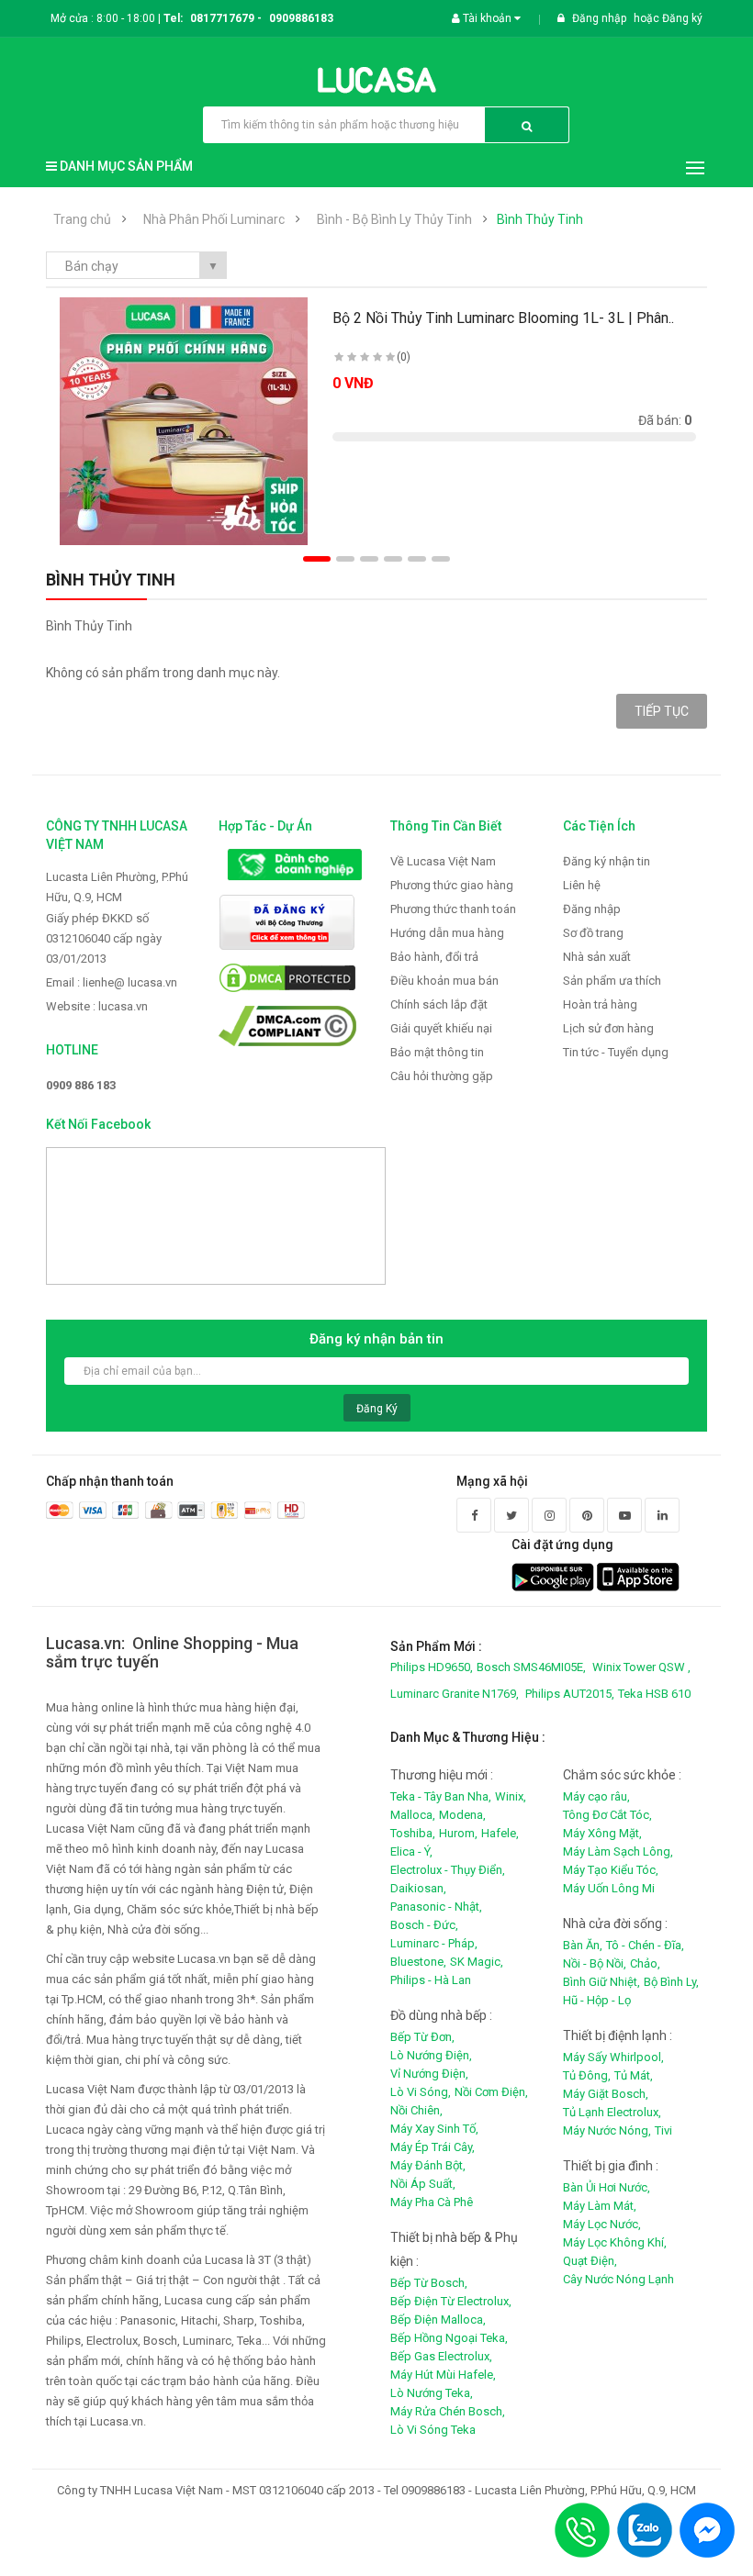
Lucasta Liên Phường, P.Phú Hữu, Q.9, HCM (117, 887)
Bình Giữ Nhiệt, (601, 1982)
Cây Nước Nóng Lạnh (618, 2279)
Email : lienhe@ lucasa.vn (112, 982)
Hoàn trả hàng (600, 1004)
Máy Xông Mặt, (602, 1833)
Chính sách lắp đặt (439, 1004)
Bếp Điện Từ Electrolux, (451, 2301)
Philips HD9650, (432, 1667)
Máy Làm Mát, (600, 2206)
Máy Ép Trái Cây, (433, 2147)
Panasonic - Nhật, (436, 1907)
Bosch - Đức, (424, 1925)
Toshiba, (413, 1833)
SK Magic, (477, 1962)
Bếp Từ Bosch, (429, 2283)
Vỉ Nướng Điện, (429, 2074)
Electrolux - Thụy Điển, (448, 1870)
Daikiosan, (418, 1888)
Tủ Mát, (634, 2075)
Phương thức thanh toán (453, 909)
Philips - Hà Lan (431, 1980)
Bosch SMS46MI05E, (531, 1667)
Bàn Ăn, (583, 1945)
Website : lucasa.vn (97, 1006)
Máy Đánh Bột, (428, 2165)
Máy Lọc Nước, (602, 2224)
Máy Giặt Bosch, (606, 2094)
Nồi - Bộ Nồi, (595, 1963)
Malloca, (413, 1815)
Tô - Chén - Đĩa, (645, 1945)
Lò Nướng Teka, (432, 2393)
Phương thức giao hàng (452, 885)
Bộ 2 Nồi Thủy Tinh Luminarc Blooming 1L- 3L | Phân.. (503, 318)
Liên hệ (582, 885)
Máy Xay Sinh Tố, (434, 2129)
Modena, (462, 1815)
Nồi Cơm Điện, (491, 2092)
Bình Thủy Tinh (540, 219)
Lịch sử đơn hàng (608, 1028)
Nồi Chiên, (416, 2110)
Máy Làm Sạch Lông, (618, 1851)
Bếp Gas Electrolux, (441, 2356)
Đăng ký (682, 18)
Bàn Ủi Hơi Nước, (607, 2187)
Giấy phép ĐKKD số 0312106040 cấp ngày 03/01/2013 (104, 938)
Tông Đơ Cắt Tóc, (607, 1815)
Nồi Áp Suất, (423, 2184)
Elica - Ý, (411, 1851)
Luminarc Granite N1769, (455, 1694)
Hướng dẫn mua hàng (447, 933)
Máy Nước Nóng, (607, 2130)
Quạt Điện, (590, 2261)
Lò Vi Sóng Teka (433, 2430)
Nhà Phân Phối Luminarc (214, 219)
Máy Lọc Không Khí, (615, 2242)
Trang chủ (82, 219)
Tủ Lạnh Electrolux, (612, 2112)
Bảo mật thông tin (437, 1052)
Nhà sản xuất (597, 957)
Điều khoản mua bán (444, 981)
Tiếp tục (662, 711)
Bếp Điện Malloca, (438, 2320)
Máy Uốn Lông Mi (609, 1888)
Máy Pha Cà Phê (432, 2202)
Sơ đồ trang (593, 933)
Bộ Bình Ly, (671, 1982)
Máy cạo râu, (596, 1796)
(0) (404, 357)
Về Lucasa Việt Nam (443, 861)
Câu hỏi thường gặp (442, 1076)
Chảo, (645, 1963)
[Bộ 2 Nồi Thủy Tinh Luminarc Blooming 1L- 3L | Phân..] (184, 421)
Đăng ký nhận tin (607, 861)
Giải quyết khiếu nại (441, 1028)
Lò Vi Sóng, (421, 2092)
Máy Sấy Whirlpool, (613, 2057)
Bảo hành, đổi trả (434, 957)
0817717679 (222, 18)
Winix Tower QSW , (641, 1667)
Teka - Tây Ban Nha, (441, 1796)
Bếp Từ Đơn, (422, 2037)
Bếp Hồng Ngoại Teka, (449, 2338)
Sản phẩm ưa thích (612, 981)
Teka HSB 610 (654, 1694)
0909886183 (301, 18)
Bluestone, (418, 1962)
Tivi (663, 2130)
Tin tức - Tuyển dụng (616, 1052)
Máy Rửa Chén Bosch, (448, 2411)
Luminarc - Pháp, (434, 1943)
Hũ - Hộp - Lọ (597, 2000)
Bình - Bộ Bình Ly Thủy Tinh (394, 219)
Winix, (511, 1796)
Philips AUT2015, (570, 1694)
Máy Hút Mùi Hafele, (443, 2375)
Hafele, (500, 1833)
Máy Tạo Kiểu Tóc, (611, 1870)
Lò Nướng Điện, (431, 2055)
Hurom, (458, 1833)
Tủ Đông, (587, 2075)
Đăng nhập (601, 18)
